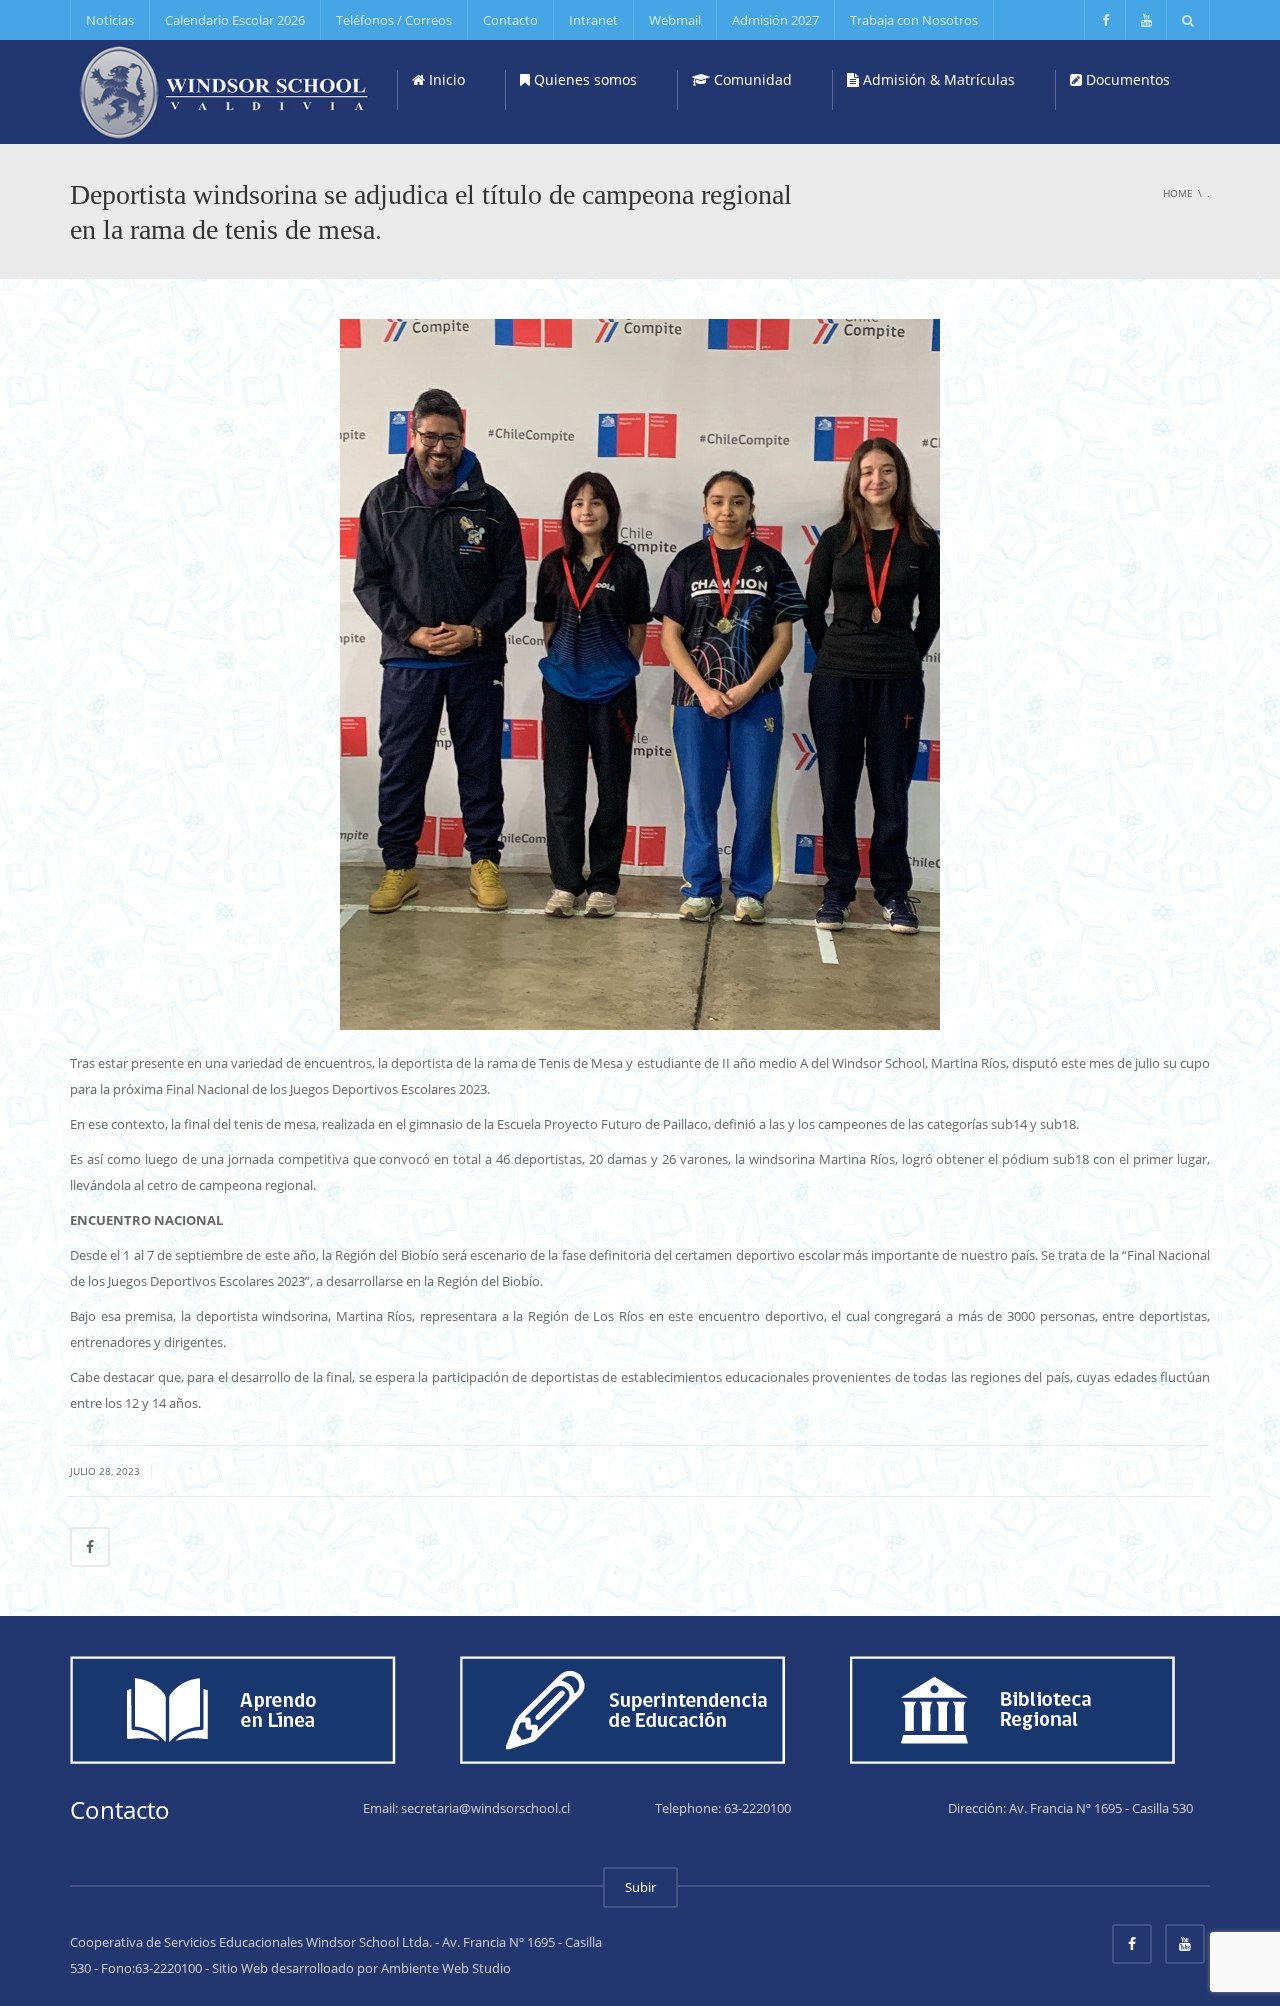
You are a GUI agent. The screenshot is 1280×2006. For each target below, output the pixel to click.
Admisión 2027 (775, 20)
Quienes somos (583, 79)
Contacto (510, 20)
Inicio (445, 79)
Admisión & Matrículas (937, 79)
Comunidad (751, 79)
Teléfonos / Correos (394, 20)
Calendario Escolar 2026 (235, 20)
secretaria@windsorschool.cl (485, 1808)
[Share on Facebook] (90, 1547)
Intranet (593, 20)
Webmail (675, 20)
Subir (640, 1887)
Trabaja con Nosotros (914, 20)
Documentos (1126, 79)
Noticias (110, 20)
